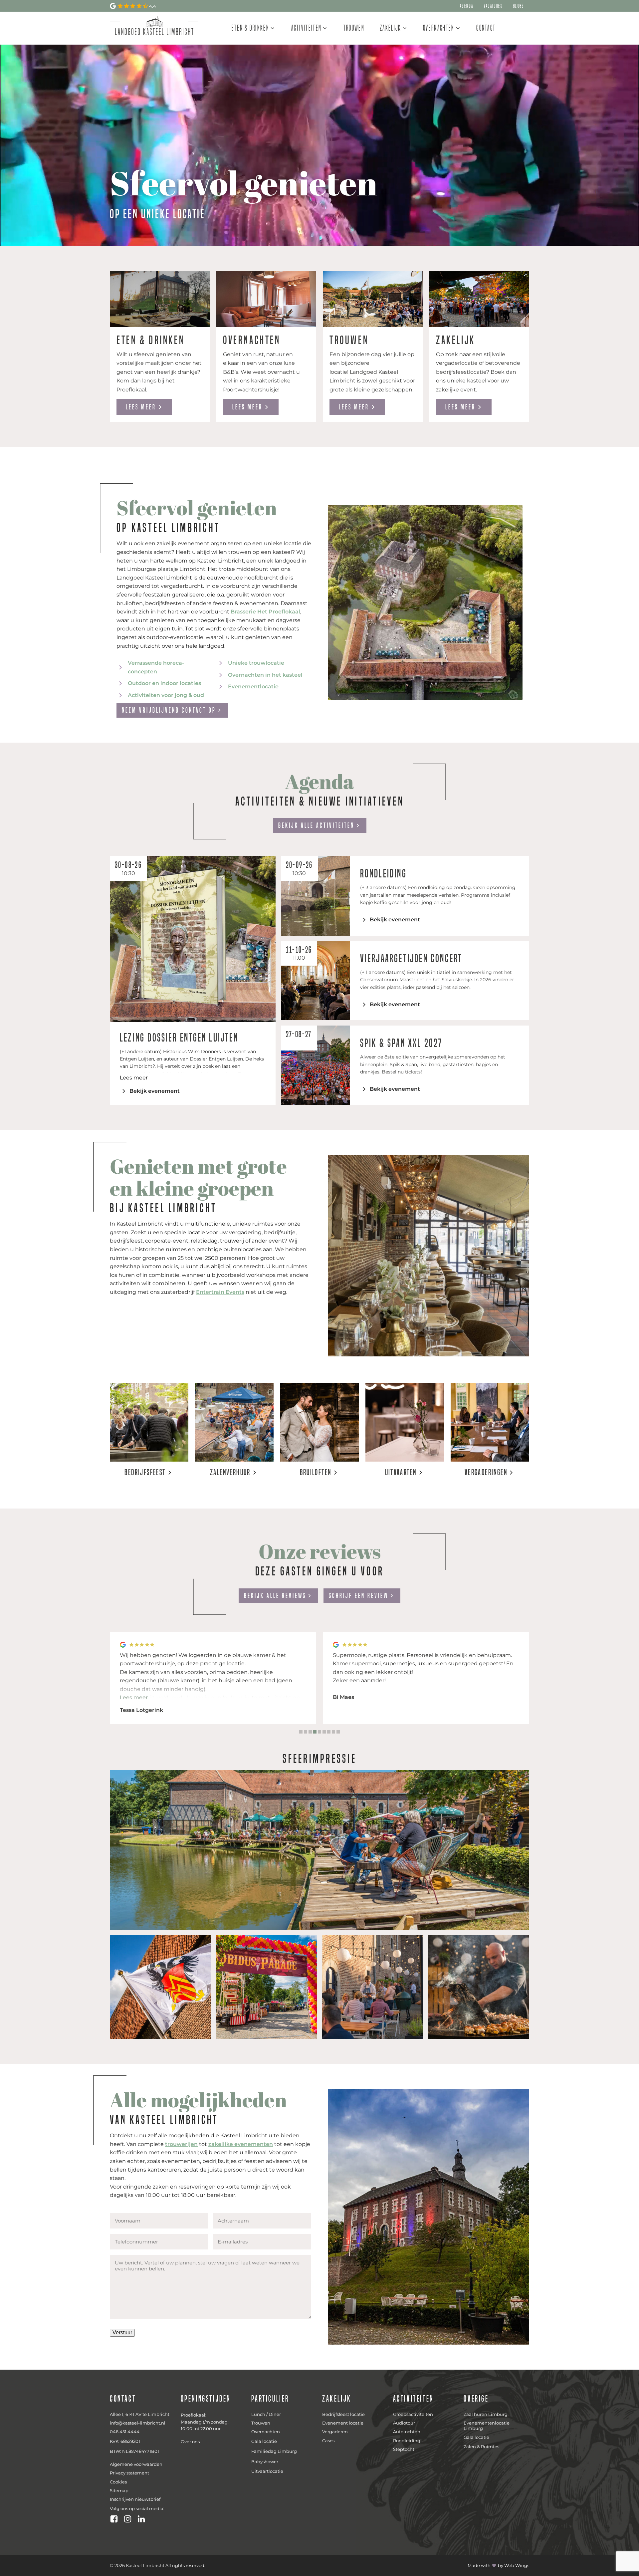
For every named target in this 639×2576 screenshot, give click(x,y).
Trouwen (354, 28)
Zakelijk (390, 28)
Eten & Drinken (250, 28)
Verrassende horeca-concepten (156, 667)
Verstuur (122, 2333)
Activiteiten (307, 28)
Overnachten (439, 28)
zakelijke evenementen (241, 2144)
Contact (486, 28)
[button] (301, 1732)
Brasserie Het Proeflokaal (265, 612)
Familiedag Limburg (274, 2451)
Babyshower (265, 2461)
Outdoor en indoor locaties (164, 683)
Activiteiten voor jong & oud (166, 695)
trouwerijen (181, 2144)
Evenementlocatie (253, 687)
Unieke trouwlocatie (256, 663)
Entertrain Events (220, 1292)
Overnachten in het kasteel (265, 675)
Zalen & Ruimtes (481, 2447)
